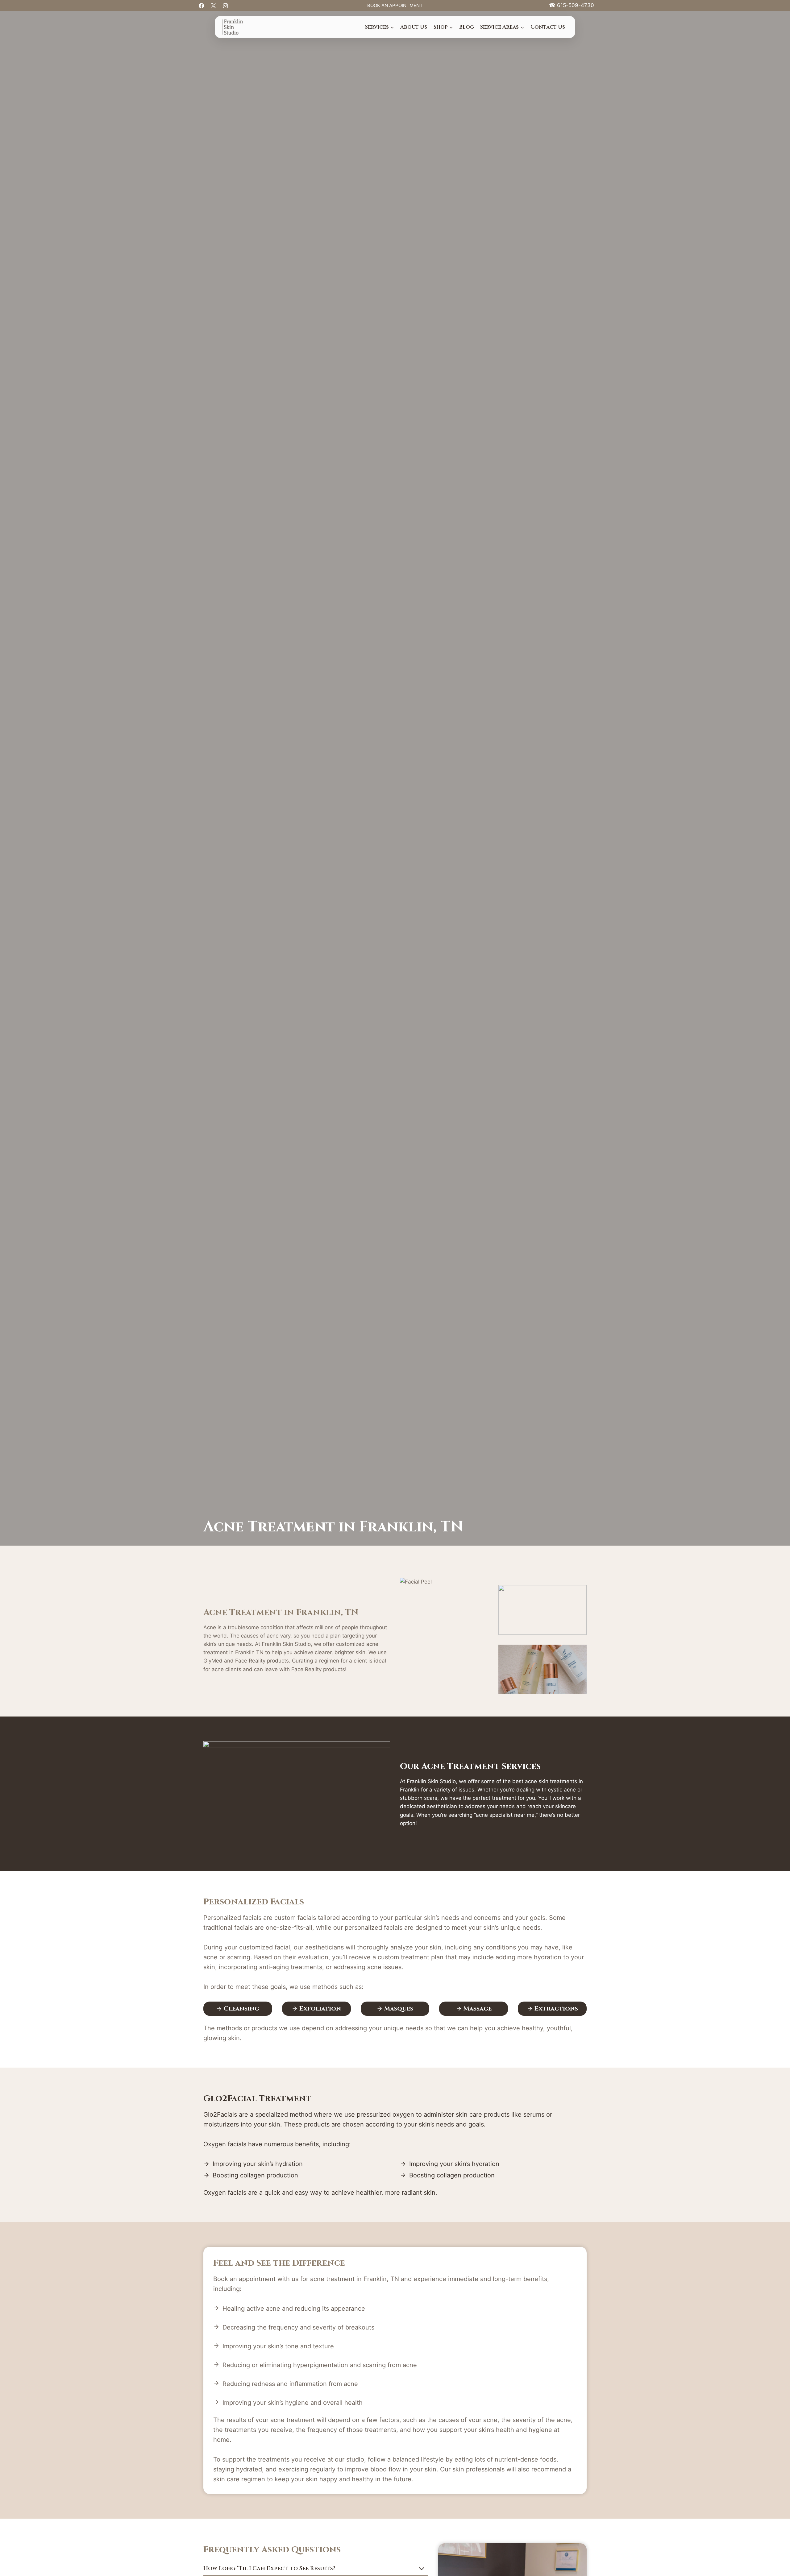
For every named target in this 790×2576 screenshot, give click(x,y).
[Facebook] (201, 6)
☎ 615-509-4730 (572, 5)
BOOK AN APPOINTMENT (395, 5)
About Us (414, 27)
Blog (467, 27)
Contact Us (548, 27)
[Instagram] (225, 6)
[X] (213, 6)
